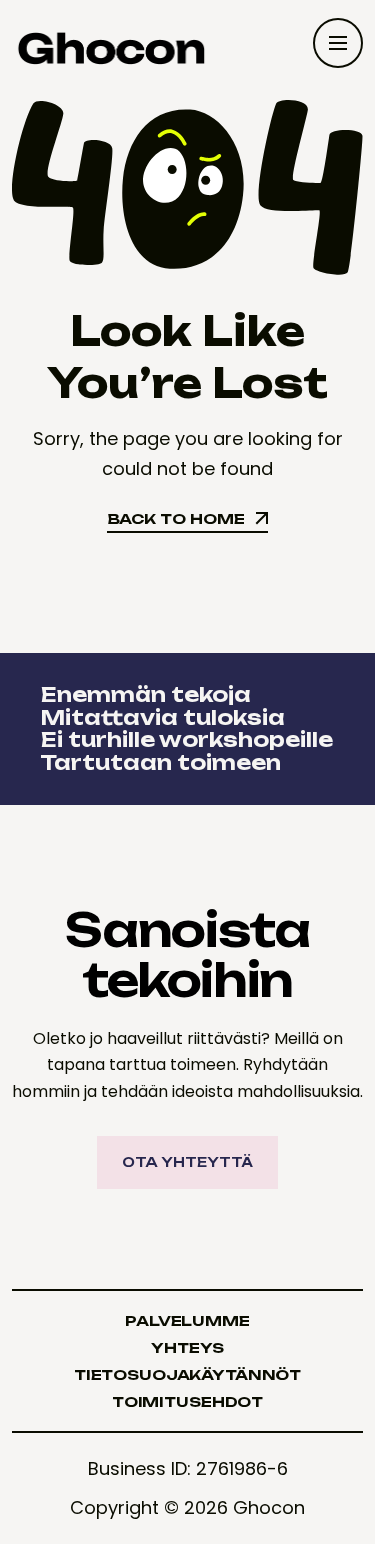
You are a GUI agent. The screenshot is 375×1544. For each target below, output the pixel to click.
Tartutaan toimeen (158, 762)
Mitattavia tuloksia (160, 717)
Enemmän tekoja (143, 694)
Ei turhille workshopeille (184, 739)
